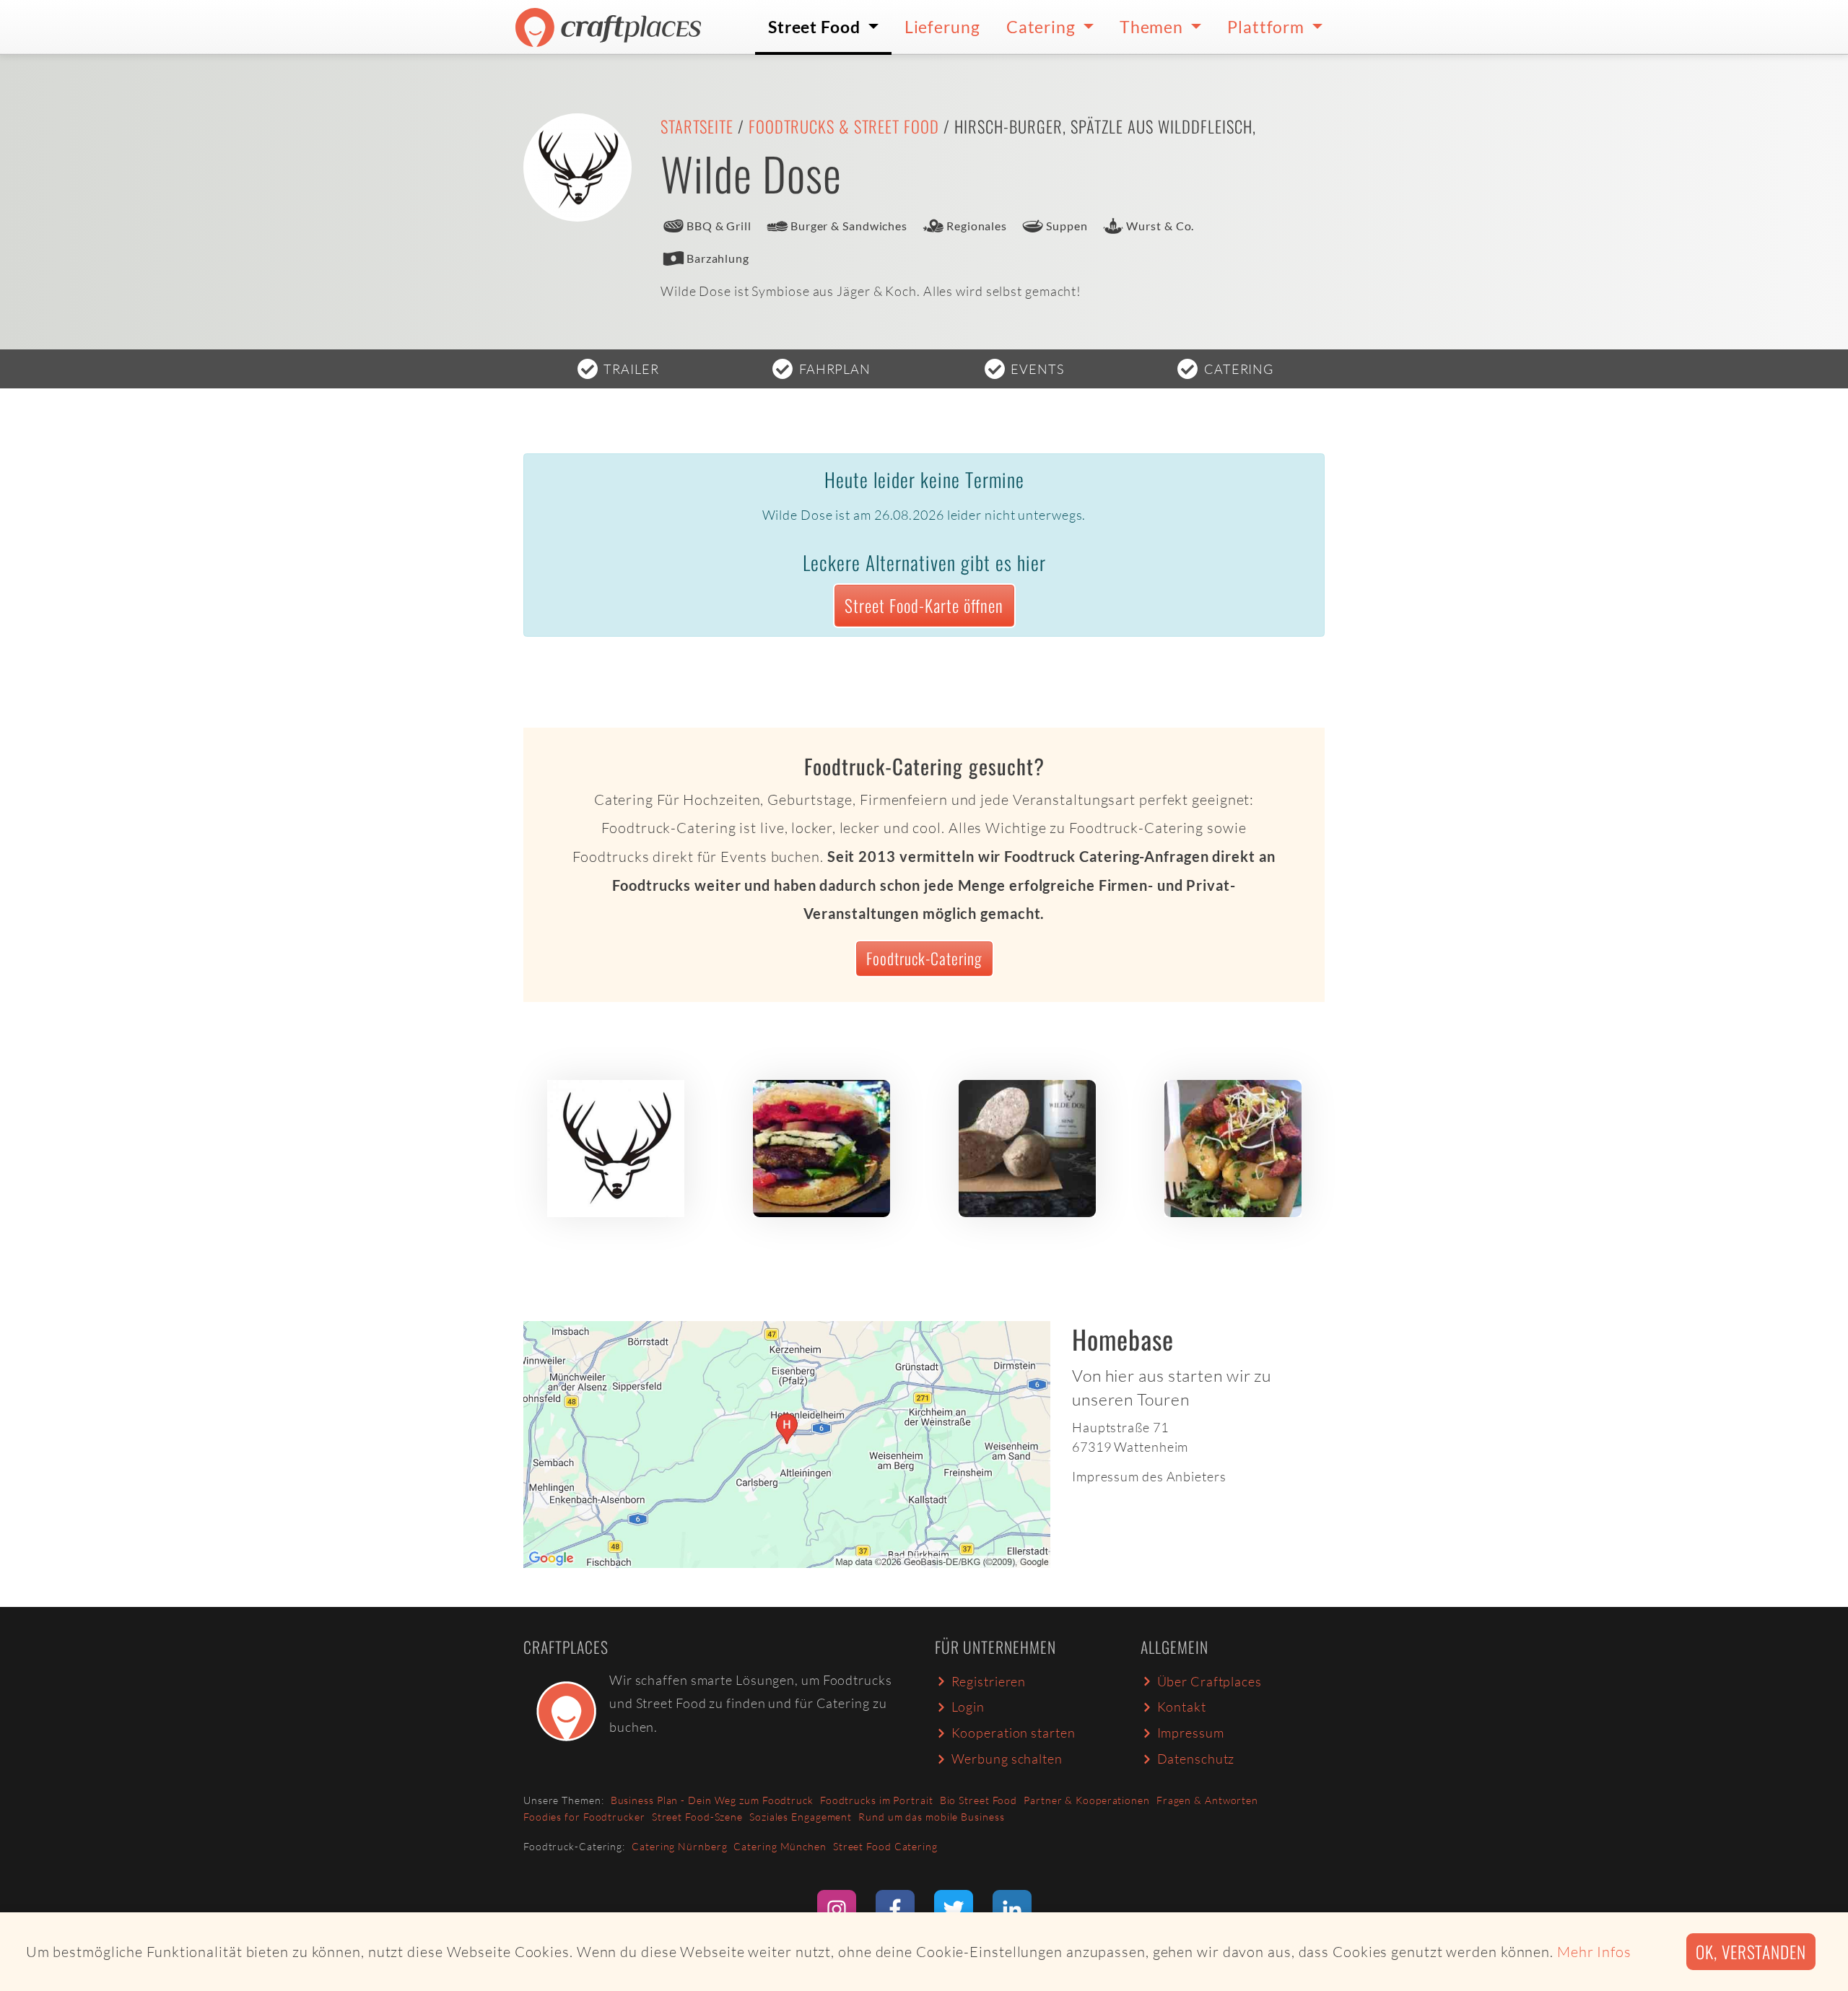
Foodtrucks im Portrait (877, 1800)
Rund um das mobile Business (931, 1817)
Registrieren (989, 1681)
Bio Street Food (979, 1800)
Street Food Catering (885, 1846)
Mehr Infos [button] (1594, 1952)
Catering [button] (1043, 27)
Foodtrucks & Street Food (844, 126)
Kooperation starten (1014, 1733)
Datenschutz (1196, 1759)
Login (968, 1707)
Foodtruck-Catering (924, 958)
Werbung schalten (1007, 1759)
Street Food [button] (816, 27)
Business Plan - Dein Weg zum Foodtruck (712, 1800)
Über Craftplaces (1210, 1681)
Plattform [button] (1268, 27)
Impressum (1191, 1733)
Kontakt (1182, 1707)
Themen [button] (1153, 27)
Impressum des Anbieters (1149, 1476)
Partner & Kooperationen (1087, 1800)
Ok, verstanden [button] (1751, 1952)
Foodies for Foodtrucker (584, 1817)
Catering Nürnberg (679, 1846)
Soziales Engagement (801, 1817)
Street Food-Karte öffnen (924, 605)
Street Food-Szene (697, 1817)
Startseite (697, 126)
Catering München (780, 1846)
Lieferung (942, 27)
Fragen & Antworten (1207, 1800)
